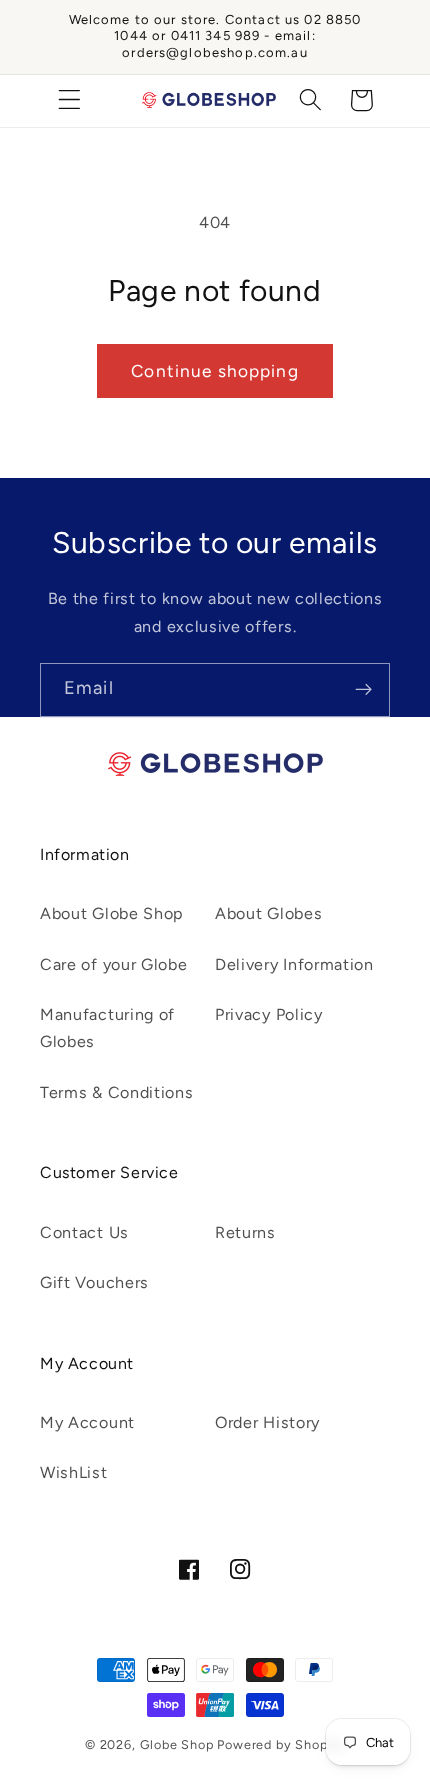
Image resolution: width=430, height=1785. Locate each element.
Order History (267, 1422)
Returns (245, 1232)
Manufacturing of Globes (107, 1028)
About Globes (268, 913)
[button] (69, 100)
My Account (87, 1422)
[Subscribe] (363, 690)
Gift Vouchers (94, 1282)
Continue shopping (215, 371)
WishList (74, 1472)
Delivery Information (294, 964)
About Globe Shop (112, 913)
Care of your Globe (113, 964)
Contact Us (84, 1232)
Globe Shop (177, 1744)
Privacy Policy (269, 1014)
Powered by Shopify (281, 1744)
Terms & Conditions (116, 1092)
